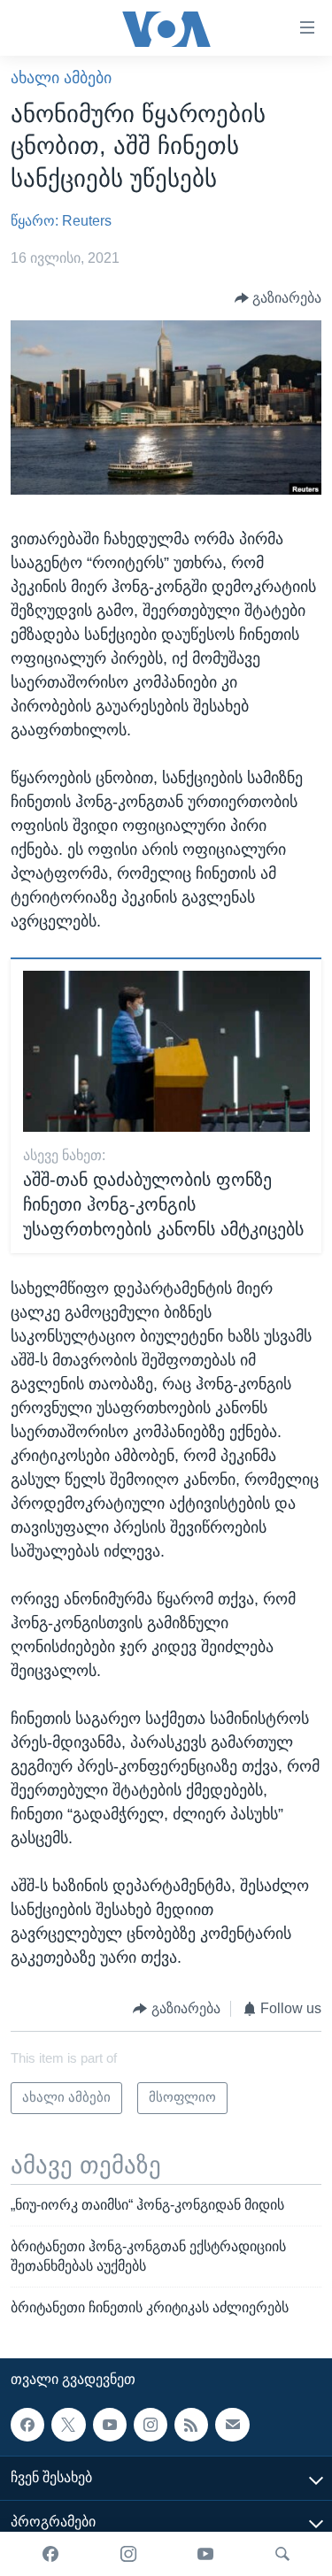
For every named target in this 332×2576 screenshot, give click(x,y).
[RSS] (191, 2424)
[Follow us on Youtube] (110, 2424)
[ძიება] (282, 2554)
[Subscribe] (232, 2424)
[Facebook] (50, 2554)
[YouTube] (205, 2554)
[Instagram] (128, 2554)
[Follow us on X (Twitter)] (68, 2424)
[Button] (278, 298)
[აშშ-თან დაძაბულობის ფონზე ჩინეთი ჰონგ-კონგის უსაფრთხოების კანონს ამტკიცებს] (166, 1051)
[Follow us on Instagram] (151, 2424)
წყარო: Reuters (61, 221)
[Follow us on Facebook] (27, 2424)
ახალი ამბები (61, 78)
